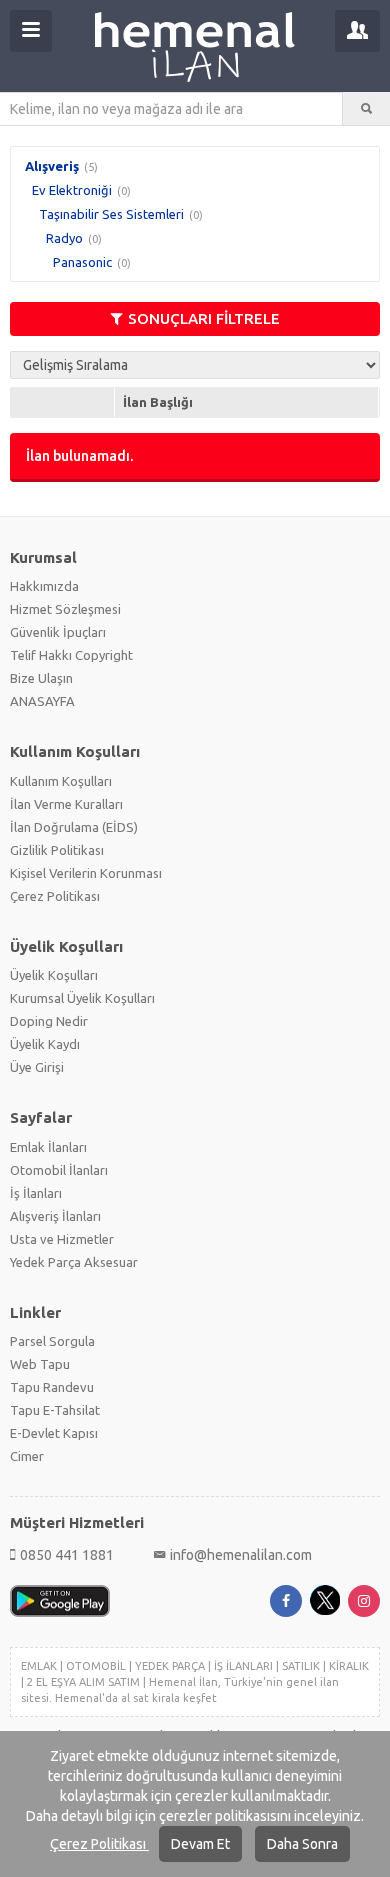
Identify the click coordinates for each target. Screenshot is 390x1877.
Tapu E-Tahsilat (55, 1410)
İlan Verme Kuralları (66, 804)
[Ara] (366, 109)
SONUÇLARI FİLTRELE (204, 318)
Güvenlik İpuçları (58, 632)
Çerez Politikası (99, 1844)
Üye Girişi (37, 1067)
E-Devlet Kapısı (54, 1433)
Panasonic (82, 262)
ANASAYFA (42, 701)
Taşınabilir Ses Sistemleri (111, 214)
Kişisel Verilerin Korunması (86, 873)
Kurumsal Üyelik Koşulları (82, 998)
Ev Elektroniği (72, 190)
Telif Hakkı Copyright (71, 655)
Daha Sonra (302, 1844)
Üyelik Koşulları (54, 975)
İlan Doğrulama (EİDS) (74, 827)
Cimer (27, 1456)
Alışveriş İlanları (55, 1216)
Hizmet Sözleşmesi (65, 609)
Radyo (64, 238)
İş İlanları (36, 1193)
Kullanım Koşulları (61, 781)
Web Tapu (40, 1364)
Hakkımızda (44, 586)
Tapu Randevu (52, 1387)
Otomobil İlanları (59, 1170)
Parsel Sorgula (52, 1341)
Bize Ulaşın (41, 678)
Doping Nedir (49, 1021)
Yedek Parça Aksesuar (74, 1262)
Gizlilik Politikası (57, 850)
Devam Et (200, 1844)
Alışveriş (52, 166)
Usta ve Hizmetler (62, 1239)
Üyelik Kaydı (45, 1044)
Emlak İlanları (48, 1147)
